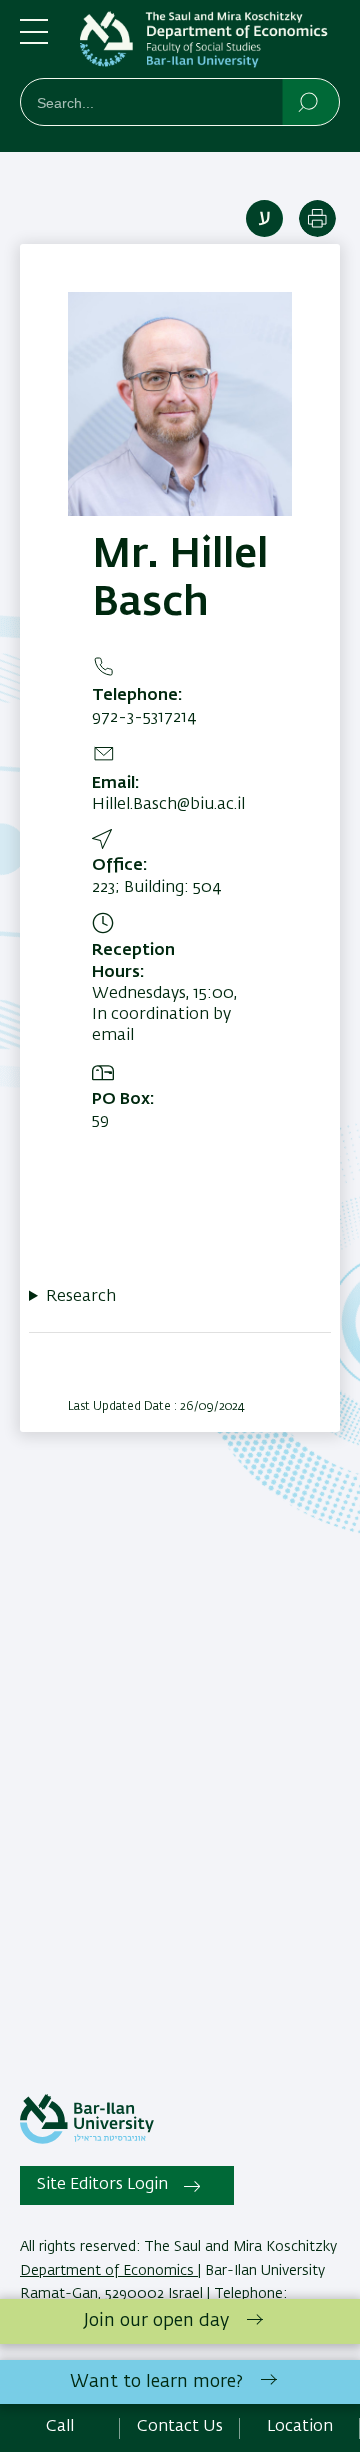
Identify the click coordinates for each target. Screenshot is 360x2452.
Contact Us (180, 2427)
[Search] (309, 101)
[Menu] (34, 40)
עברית (264, 218)
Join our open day (156, 2321)
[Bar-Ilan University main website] (87, 2140)
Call (60, 2427)
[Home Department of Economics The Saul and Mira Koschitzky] (210, 43)
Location (300, 2427)
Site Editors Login (102, 2185)
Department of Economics (109, 2271)
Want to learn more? (156, 2382)
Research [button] (81, 1297)
